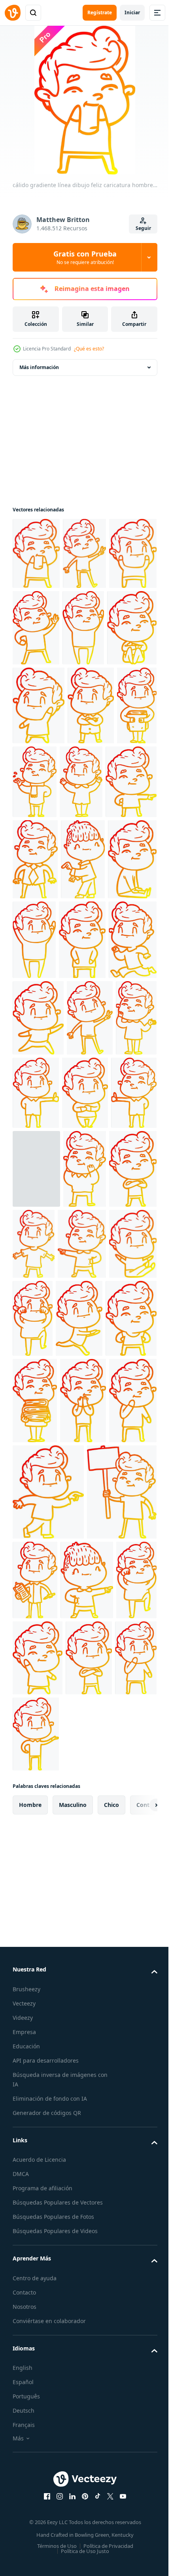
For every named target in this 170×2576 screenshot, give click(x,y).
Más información (39, 367)
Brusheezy (26, 2335)
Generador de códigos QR (47, 2458)
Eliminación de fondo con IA (50, 2444)
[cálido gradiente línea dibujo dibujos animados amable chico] (83, 938)
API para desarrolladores (46, 2406)
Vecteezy (24, 2349)
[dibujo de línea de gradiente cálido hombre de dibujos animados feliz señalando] (84, 861)
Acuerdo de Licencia (39, 2505)
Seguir (143, 228)
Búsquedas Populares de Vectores (58, 2548)
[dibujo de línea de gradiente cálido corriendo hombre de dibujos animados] (36, 1568)
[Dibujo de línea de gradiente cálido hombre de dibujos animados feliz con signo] (47, 1838)
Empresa (24, 2378)
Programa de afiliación (42, 2534)
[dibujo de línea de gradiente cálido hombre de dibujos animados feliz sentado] (37, 1019)
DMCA (21, 2520)
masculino (73, 2150)
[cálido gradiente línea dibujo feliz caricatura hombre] (36, 553)
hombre (30, 2150)
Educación (26, 2392)
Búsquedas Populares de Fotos (53, 2562)
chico (111, 2150)
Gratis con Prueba (85, 257)
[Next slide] (139, 2151)
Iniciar (132, 12)
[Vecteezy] (13, 13)
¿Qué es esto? (89, 349)
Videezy (23, 2363)
